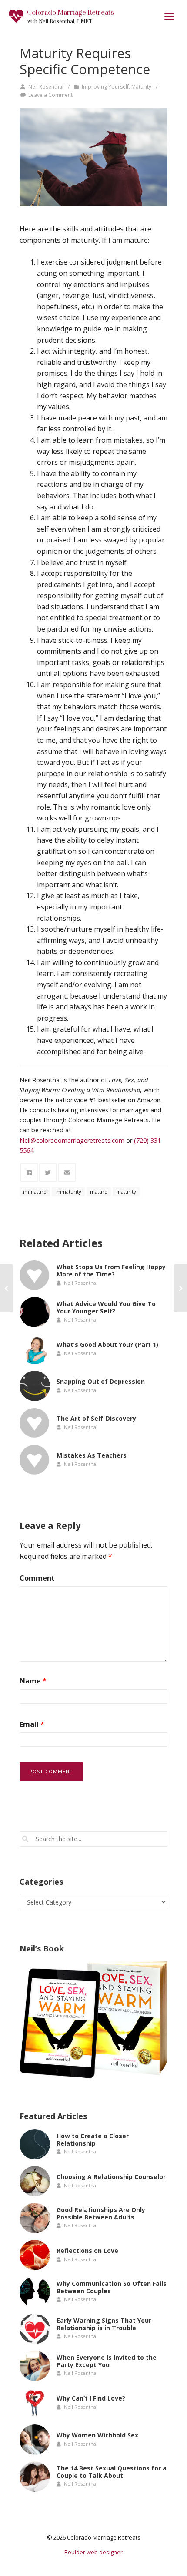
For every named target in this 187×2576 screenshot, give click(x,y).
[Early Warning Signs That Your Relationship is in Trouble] (35, 2329)
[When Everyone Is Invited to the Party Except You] (35, 2366)
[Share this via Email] (67, 1172)
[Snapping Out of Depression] (35, 1386)
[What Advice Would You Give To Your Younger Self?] (35, 1312)
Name (33, 1681)
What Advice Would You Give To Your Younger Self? (106, 1307)
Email (32, 1724)
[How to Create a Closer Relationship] (35, 2144)
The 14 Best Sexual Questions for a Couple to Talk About (112, 2472)
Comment (37, 1578)
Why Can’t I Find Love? (91, 2398)
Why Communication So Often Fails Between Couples (112, 2287)
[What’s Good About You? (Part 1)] (35, 1349)
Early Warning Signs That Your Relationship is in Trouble (104, 2324)
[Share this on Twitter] (48, 1172)
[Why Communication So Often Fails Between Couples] (35, 2292)
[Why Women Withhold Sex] (35, 2440)
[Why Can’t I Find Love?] (35, 2403)
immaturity (68, 1192)
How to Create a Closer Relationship (93, 2140)
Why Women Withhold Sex (97, 2435)
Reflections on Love (87, 2250)
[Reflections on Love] (35, 2255)
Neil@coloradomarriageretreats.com (72, 1140)
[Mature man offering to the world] (93, 157)
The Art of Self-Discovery (96, 1418)
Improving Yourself (105, 87)
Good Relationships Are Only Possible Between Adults (101, 2213)
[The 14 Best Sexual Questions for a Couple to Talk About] (35, 2477)
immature (35, 1192)
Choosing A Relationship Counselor (111, 2177)
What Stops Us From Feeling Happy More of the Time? (111, 1270)
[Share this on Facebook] (29, 1172)
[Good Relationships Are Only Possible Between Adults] (35, 2218)
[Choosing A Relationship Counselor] (35, 2181)
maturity (126, 1192)
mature (99, 1192)
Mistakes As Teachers (92, 1455)
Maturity (141, 87)
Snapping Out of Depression (101, 1381)
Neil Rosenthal (46, 87)
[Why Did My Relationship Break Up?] (180, 1288)
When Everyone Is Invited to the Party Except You (107, 2361)
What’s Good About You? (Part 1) (107, 1344)
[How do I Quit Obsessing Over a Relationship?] (7, 1288)
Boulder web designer (93, 2552)
